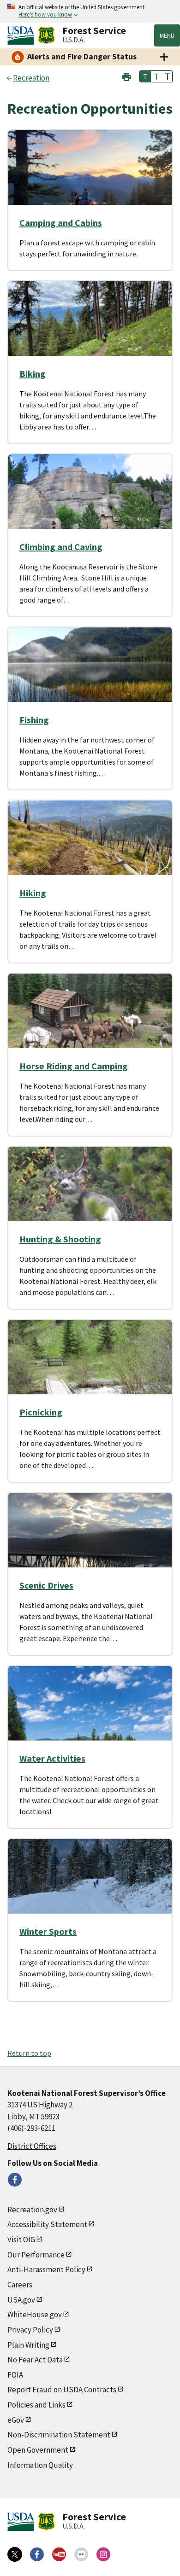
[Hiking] (90, 848)
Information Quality (40, 2465)
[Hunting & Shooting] (90, 1195)
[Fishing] (90, 675)
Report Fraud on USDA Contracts (62, 2390)
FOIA (15, 2375)
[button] (126, 76)
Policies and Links (36, 2405)
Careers (20, 2285)
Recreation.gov (32, 2210)
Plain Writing (28, 2345)
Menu (167, 35)
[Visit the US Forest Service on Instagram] (103, 2554)
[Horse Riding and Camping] (90, 1021)
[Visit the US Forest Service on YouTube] (59, 2554)
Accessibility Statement (47, 2224)
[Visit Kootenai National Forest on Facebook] (15, 2180)
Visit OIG (21, 2239)
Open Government (38, 2450)
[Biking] (90, 329)
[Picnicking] (90, 1368)
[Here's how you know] (90, 11)
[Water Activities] (90, 1714)
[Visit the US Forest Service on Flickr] (81, 2554)
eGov (16, 2420)
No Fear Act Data (35, 2360)
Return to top (29, 2053)
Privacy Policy (30, 2330)
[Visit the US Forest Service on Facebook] (37, 2554)
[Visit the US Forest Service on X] (15, 2554)
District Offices (32, 2146)
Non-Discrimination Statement (59, 2435)
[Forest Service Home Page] (46, 35)
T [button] (145, 76)
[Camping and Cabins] (90, 178)
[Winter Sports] (90, 1887)
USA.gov (21, 2300)
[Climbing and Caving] (90, 502)
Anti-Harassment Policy (46, 2269)
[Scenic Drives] (90, 1541)
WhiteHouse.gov (35, 2315)
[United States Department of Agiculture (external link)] (23, 35)
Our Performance (36, 2255)
